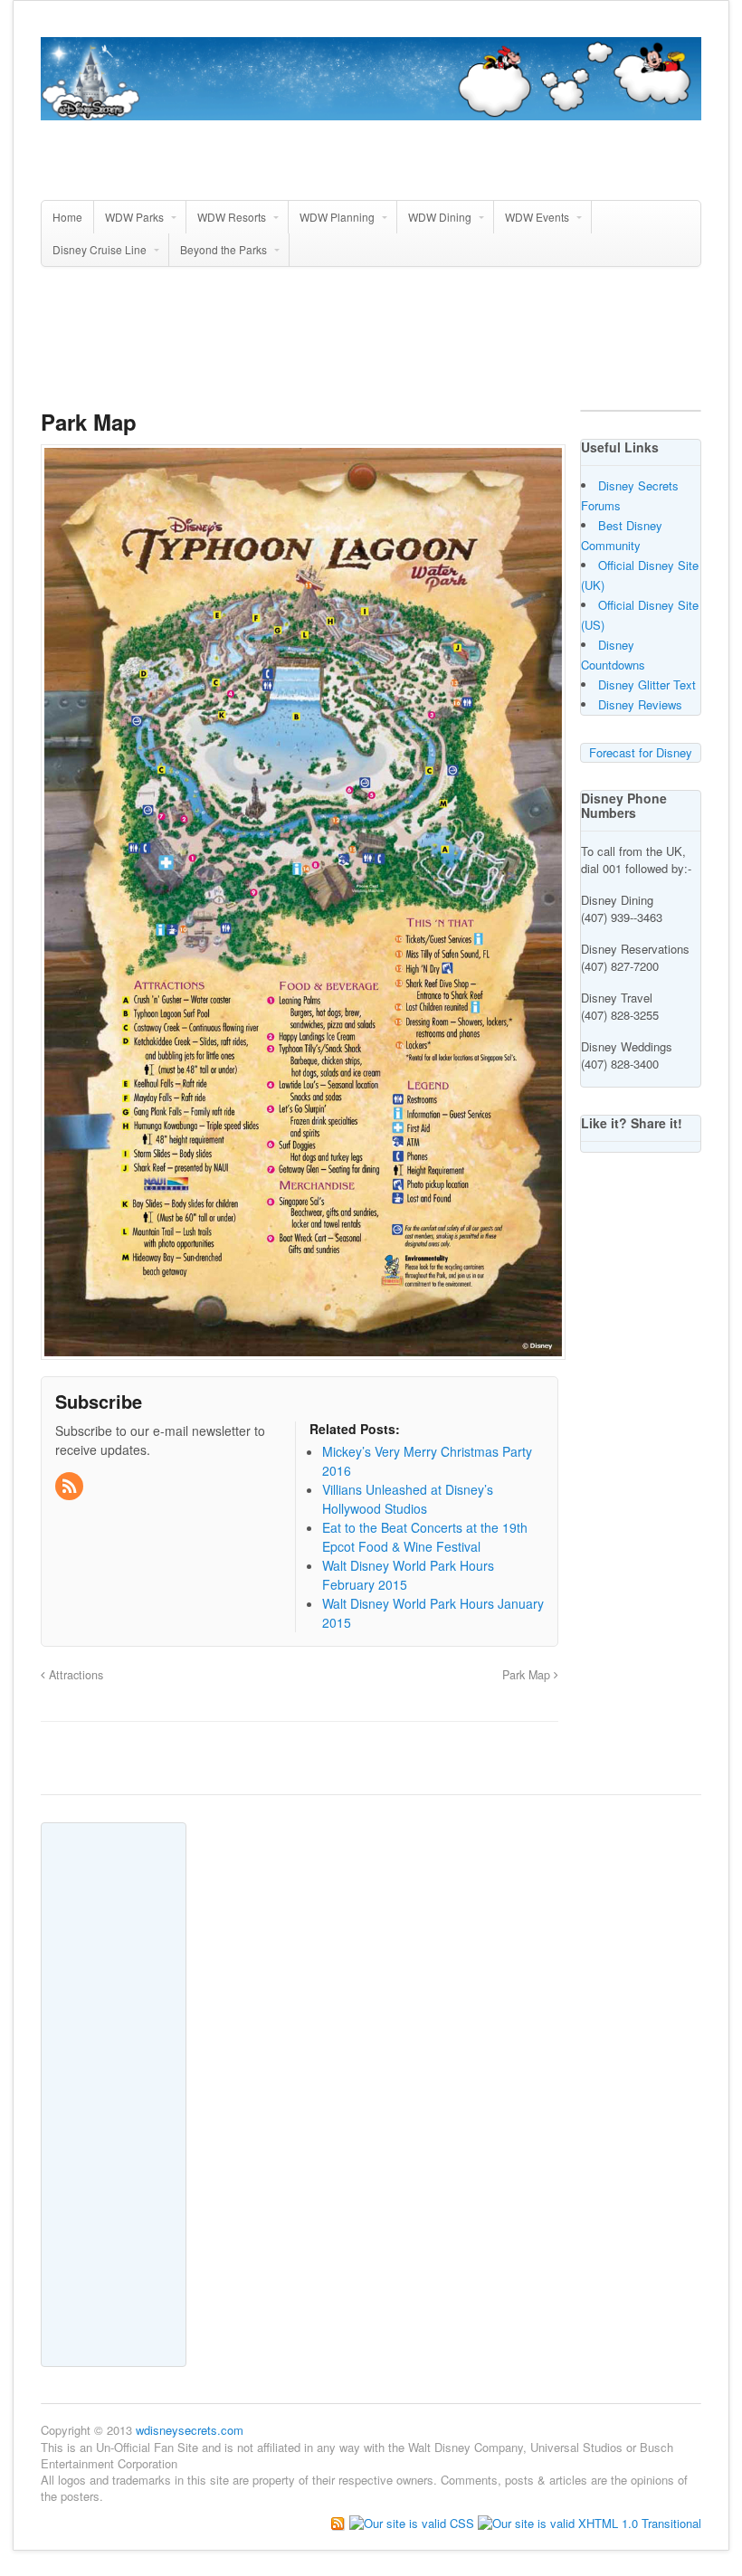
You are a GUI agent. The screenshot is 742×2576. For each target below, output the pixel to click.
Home (67, 217)
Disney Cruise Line (100, 249)
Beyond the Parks (224, 249)
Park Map (528, 1675)
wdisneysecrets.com (190, 2430)
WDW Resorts (232, 217)
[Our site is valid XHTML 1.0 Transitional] (590, 2521)
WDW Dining (440, 217)
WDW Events (537, 217)
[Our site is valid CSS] (414, 2521)
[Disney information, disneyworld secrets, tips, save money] (371, 110)
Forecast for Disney (641, 752)
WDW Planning (337, 217)
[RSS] (71, 1487)
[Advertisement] (371, 346)
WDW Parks (134, 217)
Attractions (74, 1675)
